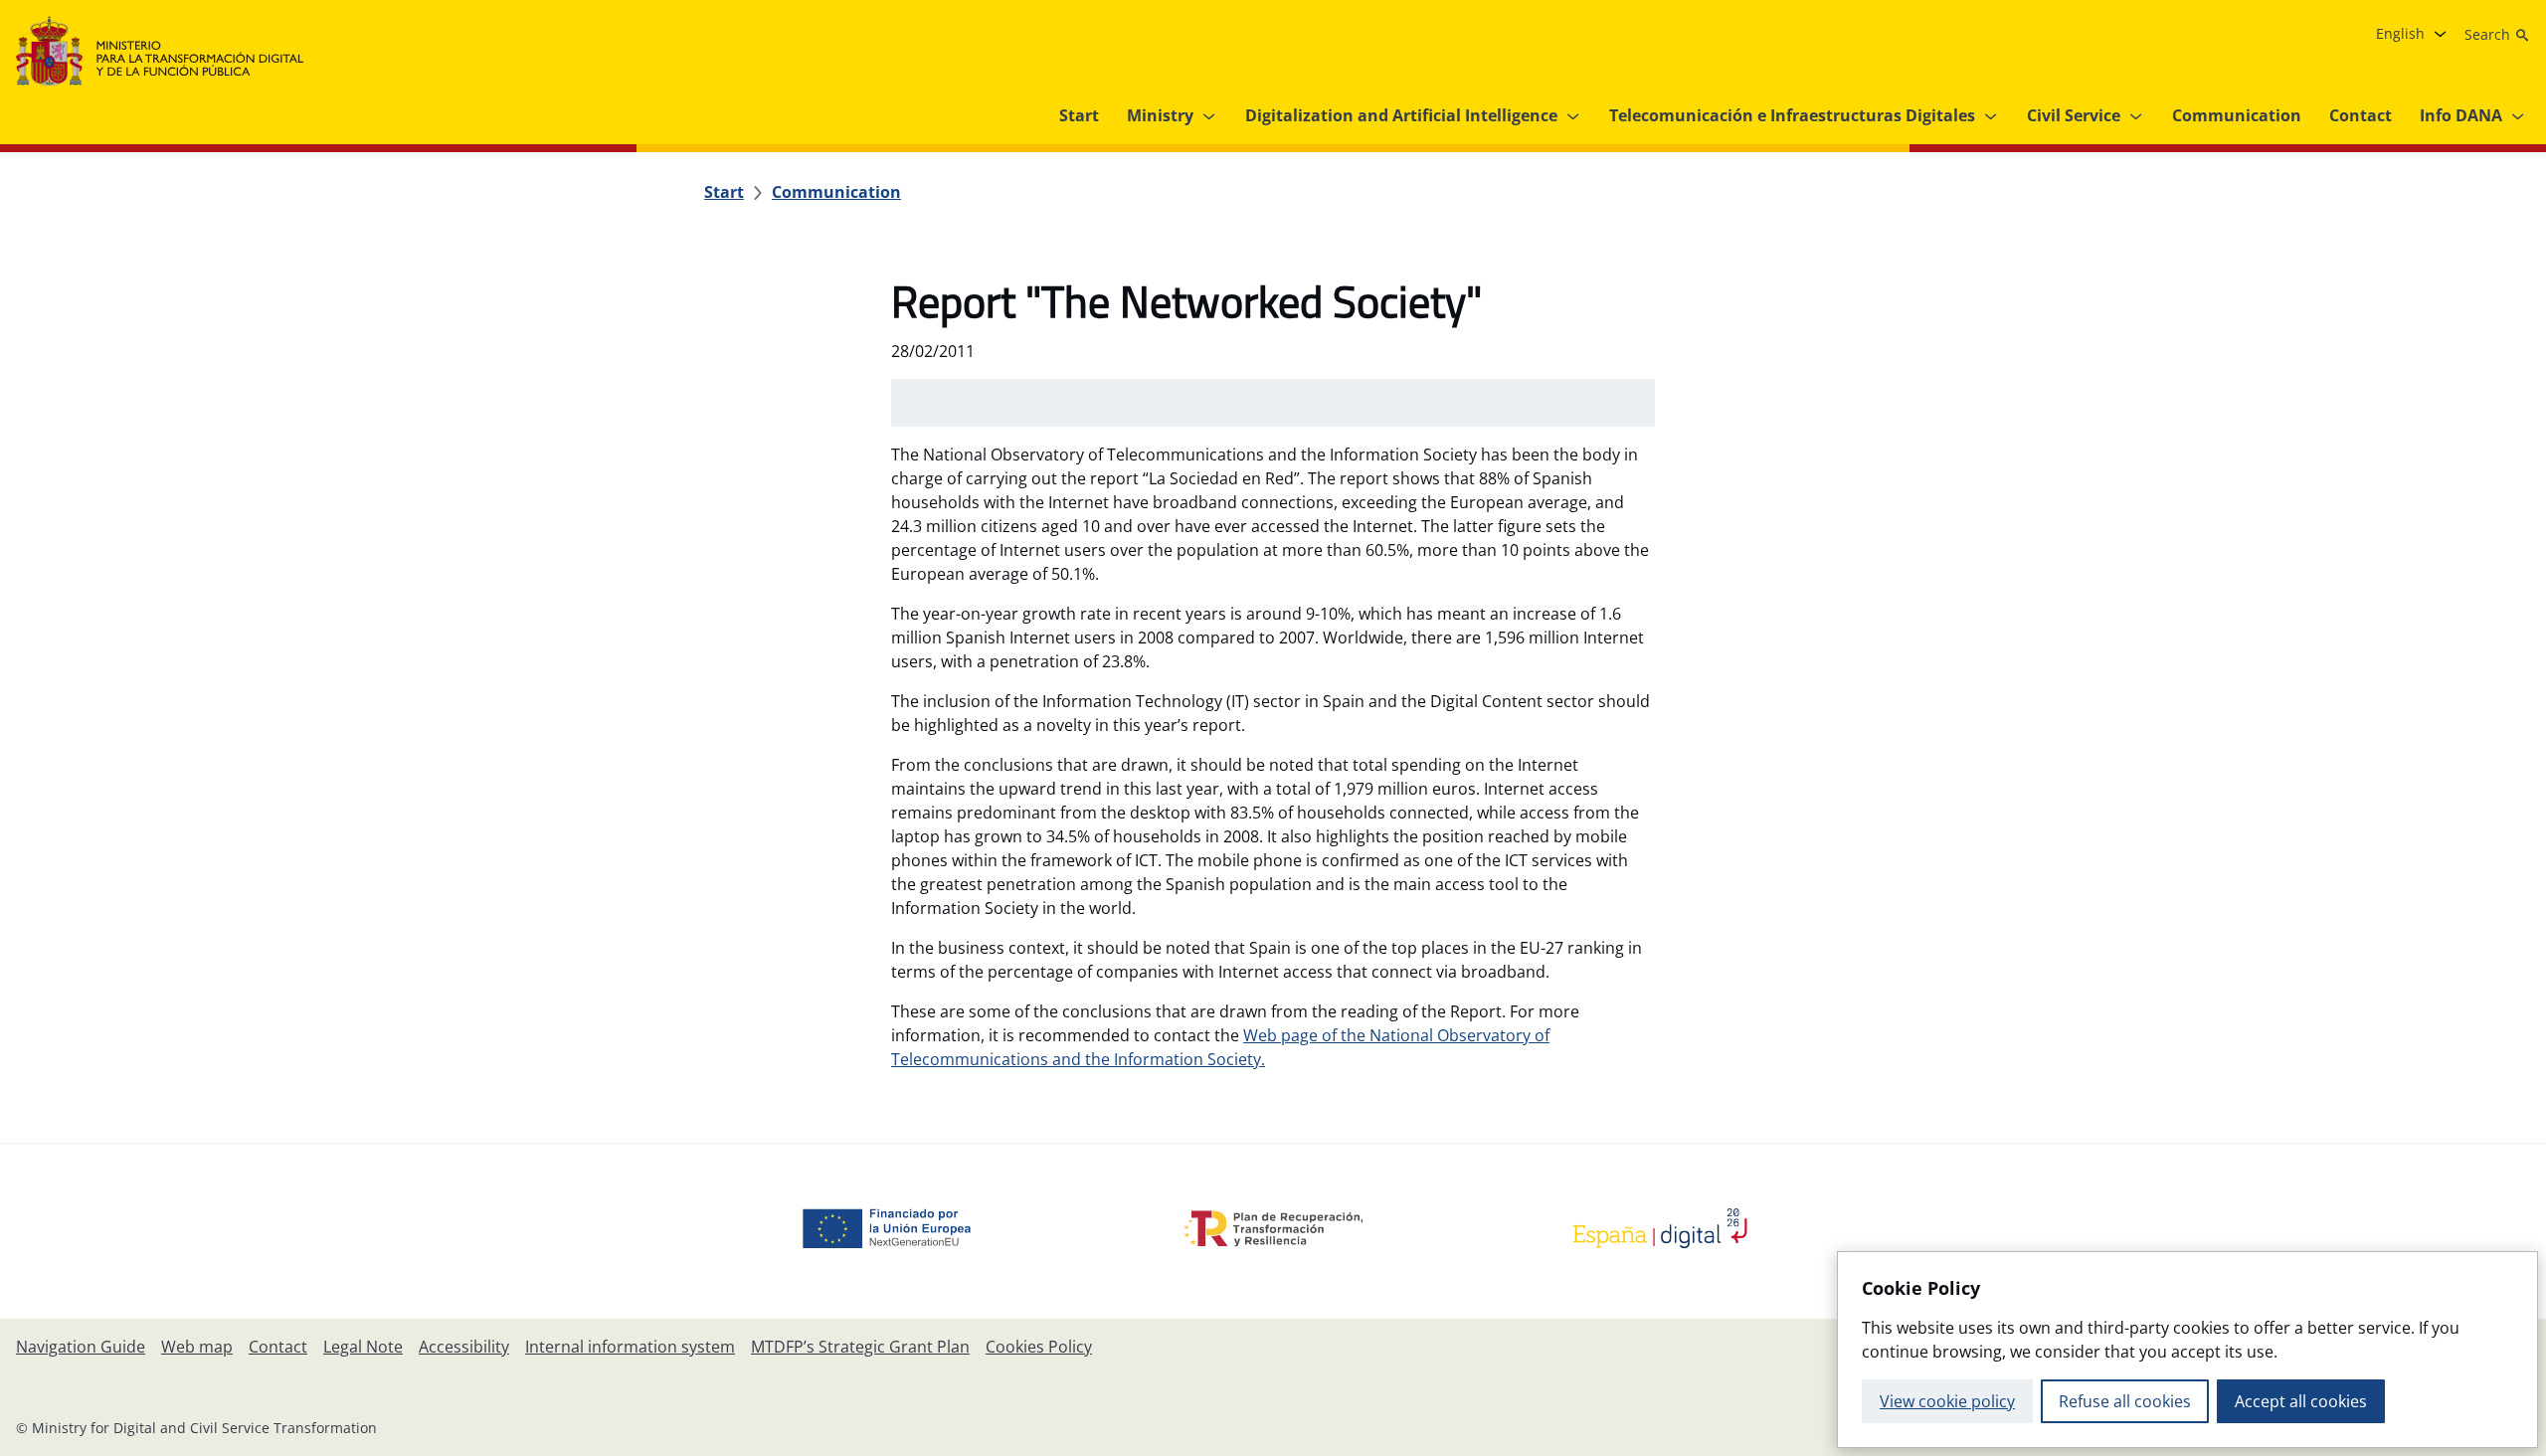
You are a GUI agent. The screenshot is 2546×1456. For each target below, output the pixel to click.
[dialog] (2187, 1350)
